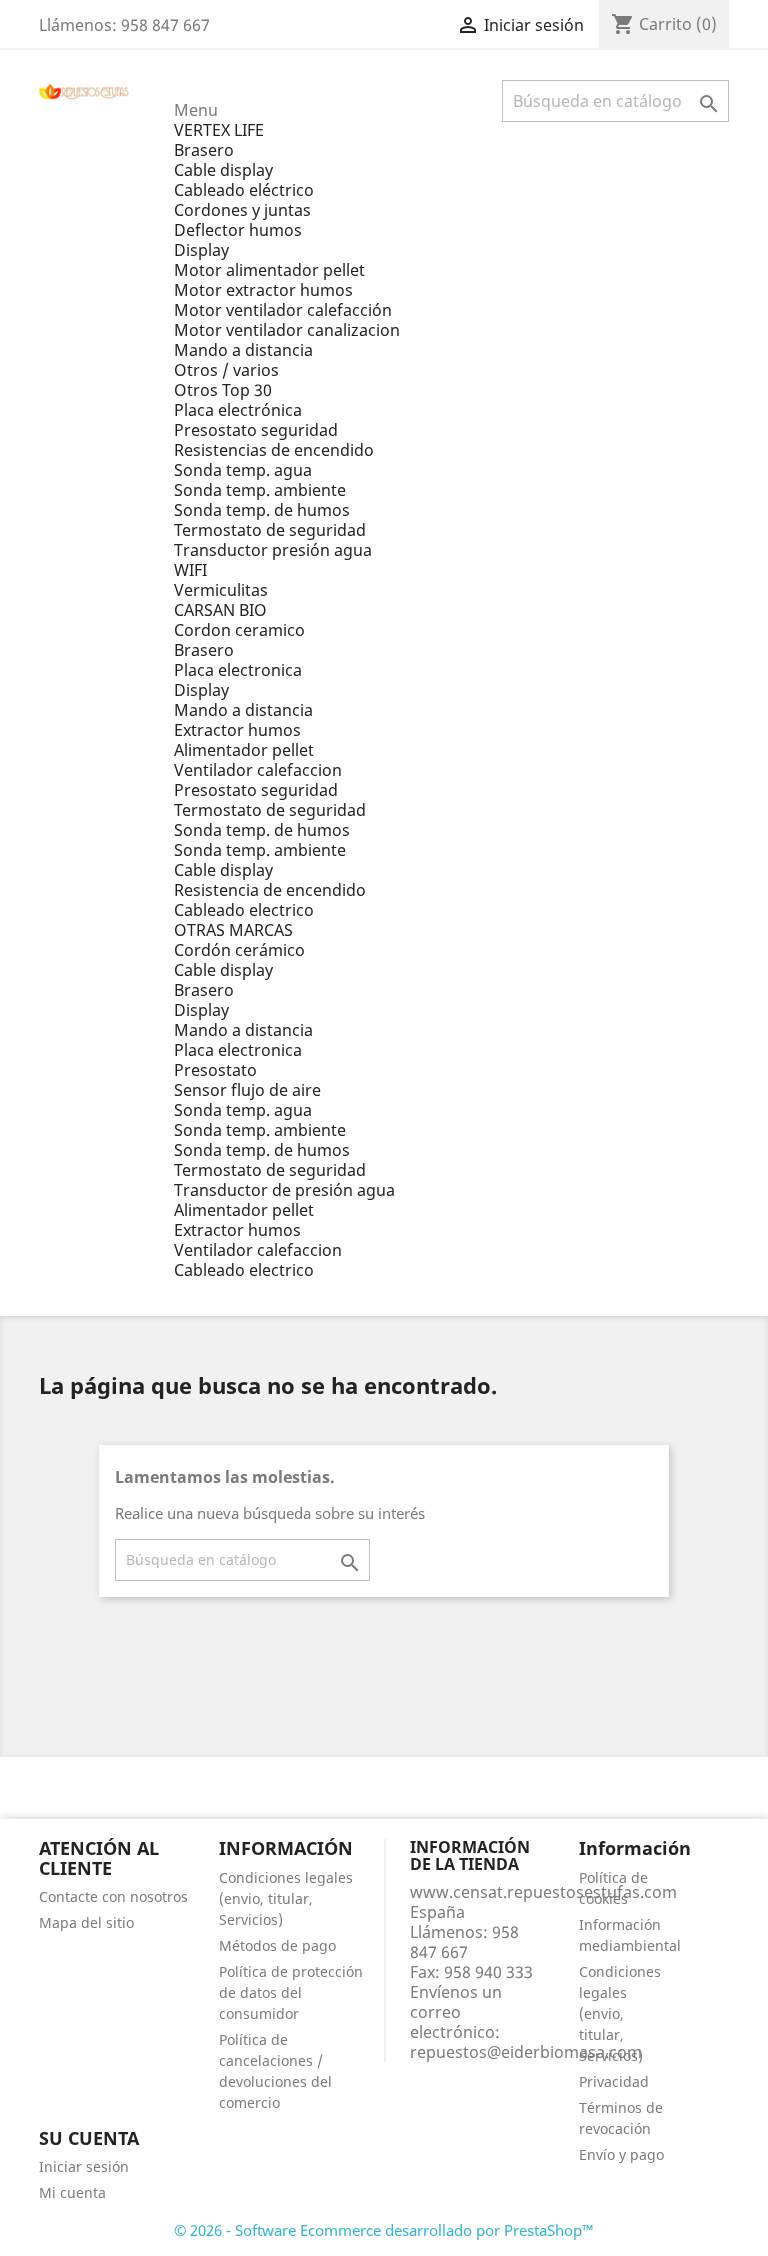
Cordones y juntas (242, 210)
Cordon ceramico (239, 630)
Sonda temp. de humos (262, 510)
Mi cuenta (72, 2192)
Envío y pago (621, 2154)
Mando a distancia (243, 350)
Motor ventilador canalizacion (287, 330)
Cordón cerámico (239, 950)
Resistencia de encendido (270, 890)
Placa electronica (238, 670)
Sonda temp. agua (243, 470)
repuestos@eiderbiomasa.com (526, 2052)
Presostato (215, 1070)
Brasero (204, 150)
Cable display (223, 170)
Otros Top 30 (223, 390)
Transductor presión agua (273, 550)
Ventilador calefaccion (258, 770)
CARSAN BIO (220, 610)
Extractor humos (237, 730)
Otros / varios (226, 370)
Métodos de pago (277, 1945)
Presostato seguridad (256, 430)
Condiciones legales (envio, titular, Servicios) (286, 1898)
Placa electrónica (238, 410)
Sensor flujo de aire (247, 1090)
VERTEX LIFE (219, 130)
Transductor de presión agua (284, 1190)
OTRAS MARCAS (233, 930)
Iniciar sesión (84, 2166)
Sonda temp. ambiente (260, 490)
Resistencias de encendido (274, 450)
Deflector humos (238, 230)
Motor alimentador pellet (269, 270)
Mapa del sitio (86, 1922)
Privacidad (614, 2081)
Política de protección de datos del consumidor (291, 1992)
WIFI (190, 570)
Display (201, 250)
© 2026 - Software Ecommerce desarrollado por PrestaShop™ (384, 2230)
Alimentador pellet (244, 750)
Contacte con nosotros (113, 1896)
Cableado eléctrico (244, 190)
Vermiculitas (221, 590)
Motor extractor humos (263, 290)
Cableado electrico (244, 910)
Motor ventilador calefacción (283, 310)
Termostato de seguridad (270, 530)
